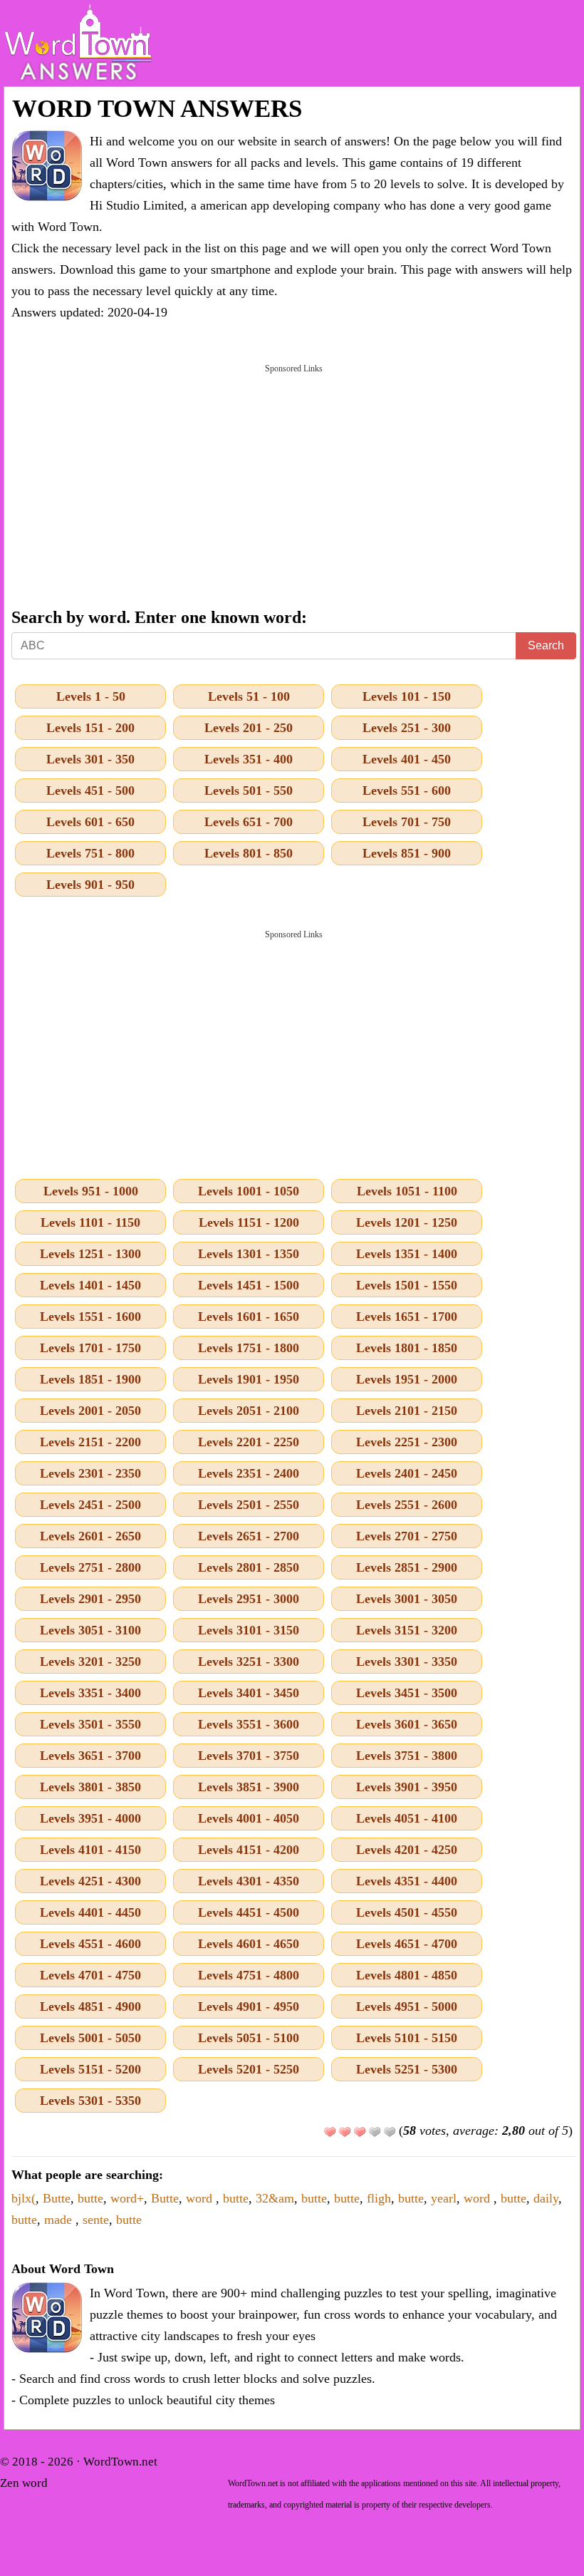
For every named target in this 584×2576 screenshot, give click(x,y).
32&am (275, 2198)
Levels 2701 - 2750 (407, 1536)
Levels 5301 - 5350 (90, 2101)
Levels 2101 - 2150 (407, 1411)
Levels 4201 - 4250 (407, 1850)
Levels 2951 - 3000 (249, 1599)
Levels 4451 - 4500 (249, 1912)
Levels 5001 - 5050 (90, 2038)
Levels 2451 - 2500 (90, 1505)
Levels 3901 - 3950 (407, 1787)
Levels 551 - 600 (407, 790)
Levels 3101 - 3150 (249, 1630)
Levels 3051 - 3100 (90, 1630)
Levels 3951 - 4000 (90, 1818)
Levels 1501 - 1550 (407, 1285)
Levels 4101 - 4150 (90, 1850)
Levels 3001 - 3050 (407, 1599)
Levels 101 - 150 (407, 696)
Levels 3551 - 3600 (249, 1724)
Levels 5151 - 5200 (90, 2069)
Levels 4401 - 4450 (90, 1912)
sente (96, 2220)
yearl (444, 2198)
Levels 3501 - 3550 (90, 1724)
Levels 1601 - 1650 (249, 1317)
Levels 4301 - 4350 (249, 1881)
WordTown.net (120, 2462)
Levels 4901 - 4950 (249, 2006)
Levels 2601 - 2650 (90, 1536)
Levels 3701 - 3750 (249, 1756)
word (201, 2198)
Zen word (24, 2483)
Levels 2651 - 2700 (249, 1536)
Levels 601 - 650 (90, 822)
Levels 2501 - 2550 (249, 1505)
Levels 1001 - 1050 (249, 1191)
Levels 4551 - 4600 (90, 1944)
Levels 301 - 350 (90, 759)
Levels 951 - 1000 (91, 1191)
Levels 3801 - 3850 (90, 1787)
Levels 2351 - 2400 (249, 1473)
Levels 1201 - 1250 (407, 1222)
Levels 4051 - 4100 (407, 1818)
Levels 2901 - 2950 (90, 1599)
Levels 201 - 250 (249, 728)
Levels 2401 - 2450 (407, 1473)
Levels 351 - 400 (249, 759)
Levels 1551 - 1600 (90, 1317)
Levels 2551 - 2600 (407, 1505)
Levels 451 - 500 (90, 790)
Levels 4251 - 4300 (90, 1881)
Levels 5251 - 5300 (407, 2069)
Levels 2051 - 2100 (249, 1411)
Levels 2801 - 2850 (249, 1567)
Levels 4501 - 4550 (407, 1912)
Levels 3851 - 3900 (249, 1787)
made (60, 2220)
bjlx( (24, 2198)
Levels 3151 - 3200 (407, 1630)
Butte (57, 2198)
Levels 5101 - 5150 (407, 2038)
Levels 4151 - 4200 (249, 1850)
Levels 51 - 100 (249, 696)
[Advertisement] (294, 485)
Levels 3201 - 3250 (90, 1661)
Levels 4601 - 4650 (249, 1944)
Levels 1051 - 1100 (407, 1191)
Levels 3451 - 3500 (407, 1693)
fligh (379, 2198)
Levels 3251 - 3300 (249, 1661)
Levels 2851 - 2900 (407, 1567)
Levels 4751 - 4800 (249, 1975)
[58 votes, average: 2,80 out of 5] (330, 2132)
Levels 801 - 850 (249, 853)
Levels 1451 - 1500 (249, 1285)
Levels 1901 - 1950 (249, 1379)
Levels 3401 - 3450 (249, 1693)
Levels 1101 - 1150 (90, 1222)
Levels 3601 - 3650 (407, 1724)
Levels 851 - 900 (407, 853)
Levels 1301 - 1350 (249, 1254)
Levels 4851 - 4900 (90, 2006)
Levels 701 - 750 (407, 822)
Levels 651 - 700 (249, 822)
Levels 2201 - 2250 (249, 1442)
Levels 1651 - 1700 (407, 1317)
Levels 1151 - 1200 (249, 1222)
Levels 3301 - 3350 (407, 1661)
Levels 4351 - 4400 (407, 1881)
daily (546, 2198)
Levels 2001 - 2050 (90, 1411)
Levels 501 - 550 (249, 790)
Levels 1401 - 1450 (90, 1285)
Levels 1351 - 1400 (407, 1254)
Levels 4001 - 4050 (249, 1818)
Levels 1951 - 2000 (407, 1379)
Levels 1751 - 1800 (249, 1348)
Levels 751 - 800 (90, 853)
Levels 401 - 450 (407, 759)
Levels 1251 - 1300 (90, 1254)
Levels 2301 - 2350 (90, 1473)
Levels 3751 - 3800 (407, 1756)
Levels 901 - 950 (90, 885)
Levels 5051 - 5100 (249, 2038)
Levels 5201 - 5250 (249, 2069)
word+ (127, 2198)
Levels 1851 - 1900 (90, 1379)
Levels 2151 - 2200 (90, 1442)
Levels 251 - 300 (407, 728)
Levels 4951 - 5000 (407, 2006)
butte (90, 2198)
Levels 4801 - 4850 (407, 1975)
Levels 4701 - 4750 (90, 1975)
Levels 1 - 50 (91, 696)
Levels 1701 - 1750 (90, 1348)
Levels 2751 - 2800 (90, 1567)
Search (546, 645)
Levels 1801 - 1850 (407, 1348)
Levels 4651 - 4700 (407, 1944)
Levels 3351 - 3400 (90, 1693)
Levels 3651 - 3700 (90, 1756)
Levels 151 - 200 (90, 728)
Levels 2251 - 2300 (407, 1442)
